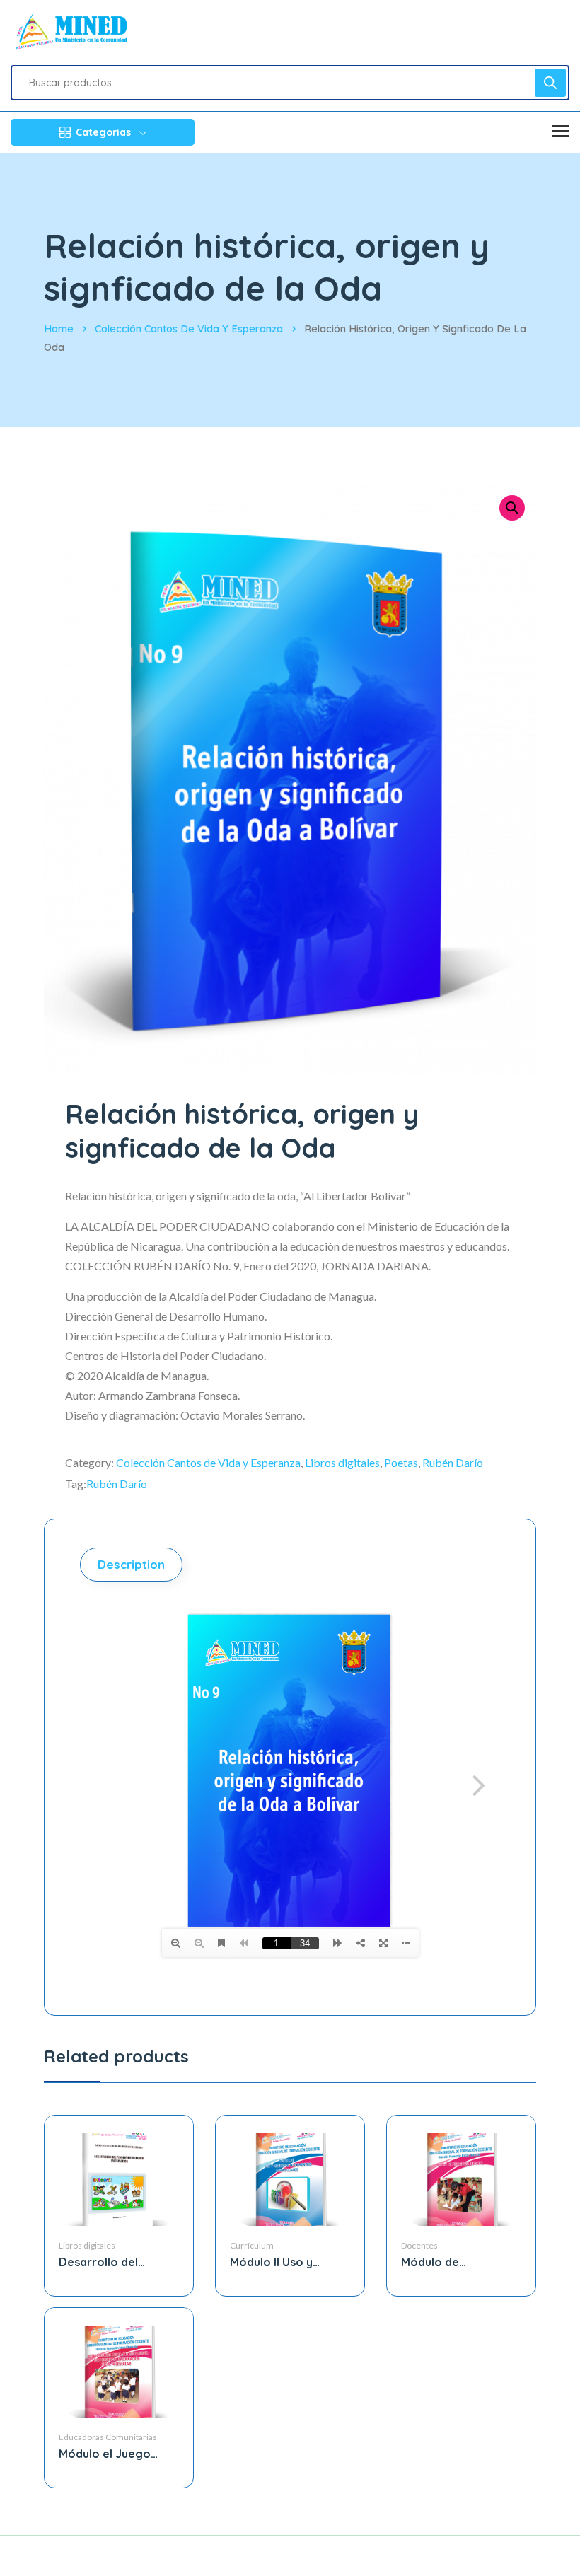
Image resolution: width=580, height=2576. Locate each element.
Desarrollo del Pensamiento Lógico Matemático (116, 2262)
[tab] (133, 1565)
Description (131, 1564)
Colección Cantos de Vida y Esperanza (189, 329)
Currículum (252, 2245)
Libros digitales (342, 1462)
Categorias (103, 132)
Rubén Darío (453, 1462)
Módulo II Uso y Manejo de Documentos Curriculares (271, 2262)
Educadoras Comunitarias (108, 2437)
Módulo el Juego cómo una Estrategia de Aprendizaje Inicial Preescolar (117, 2454)
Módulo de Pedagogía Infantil (452, 2262)
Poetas (401, 1462)
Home (59, 329)
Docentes (419, 2245)
